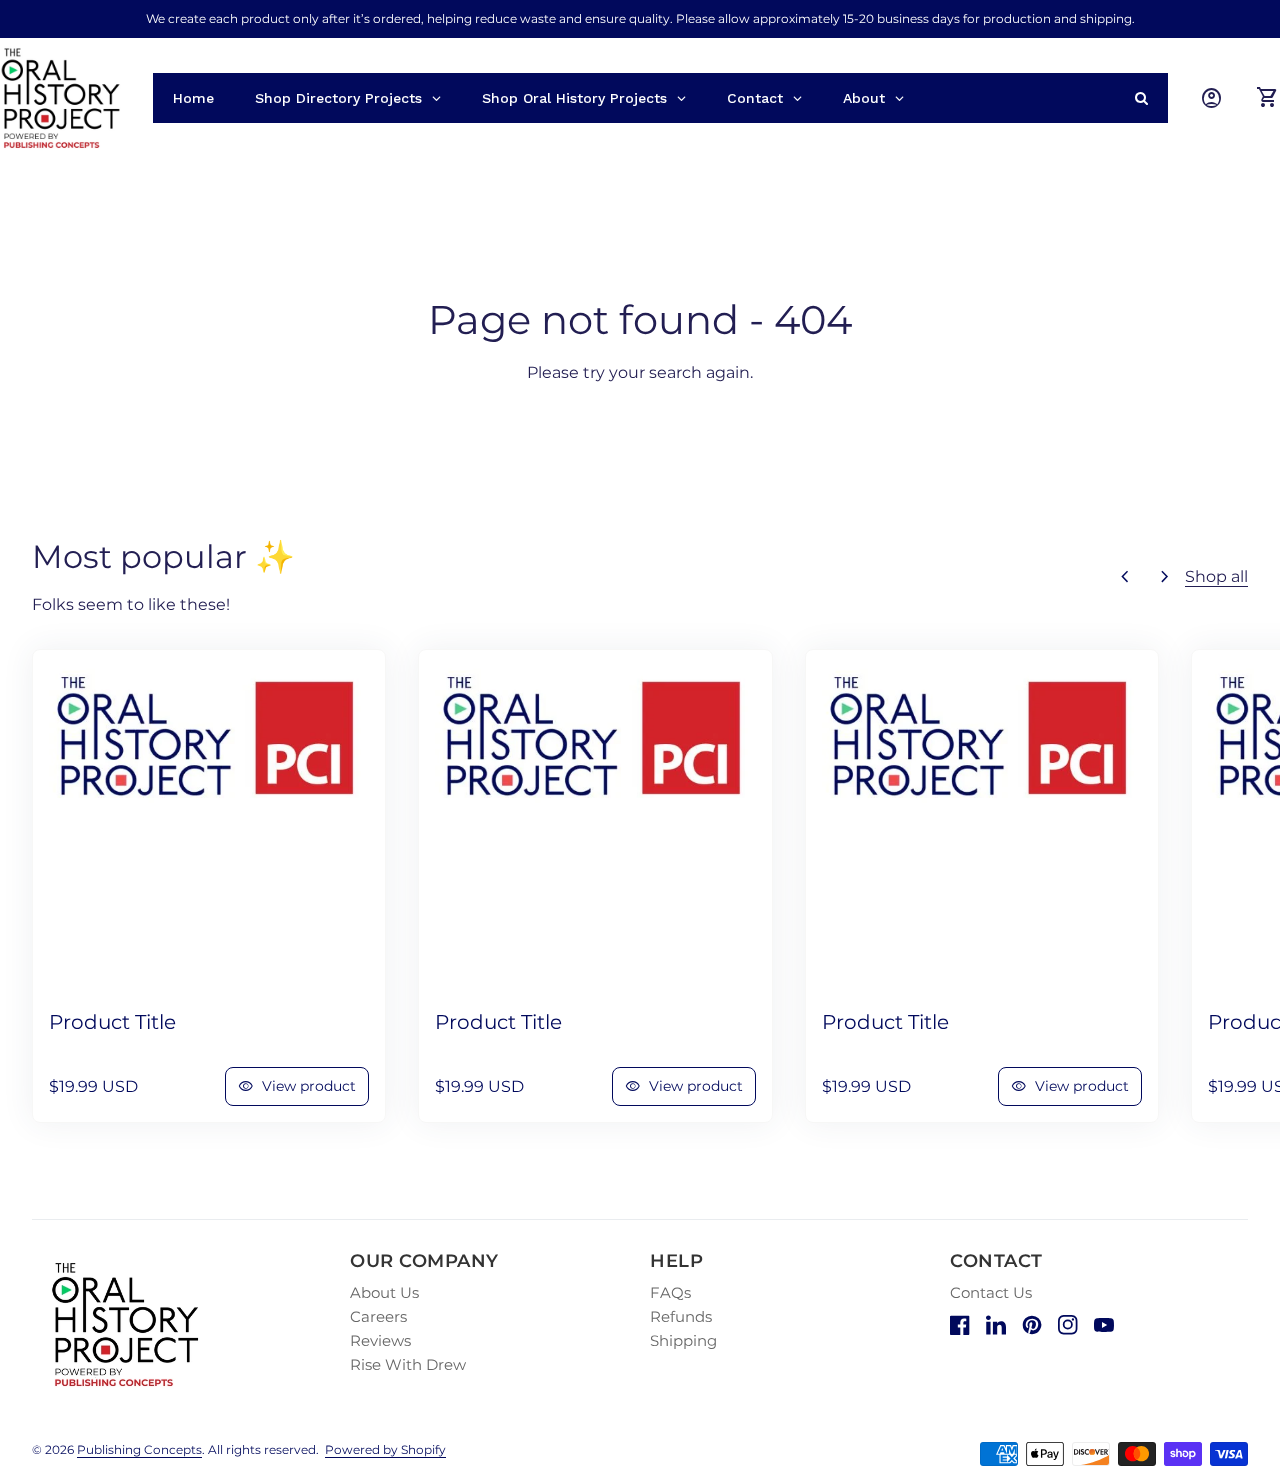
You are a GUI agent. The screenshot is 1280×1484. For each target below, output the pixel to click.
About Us (384, 1292)
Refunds (681, 1316)
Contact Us (991, 1292)
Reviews (380, 1340)
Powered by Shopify (385, 1449)
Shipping (683, 1340)
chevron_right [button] (1165, 577)
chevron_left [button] (1125, 577)
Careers (378, 1316)
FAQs (670, 1292)
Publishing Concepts (139, 1449)
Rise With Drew (408, 1364)
